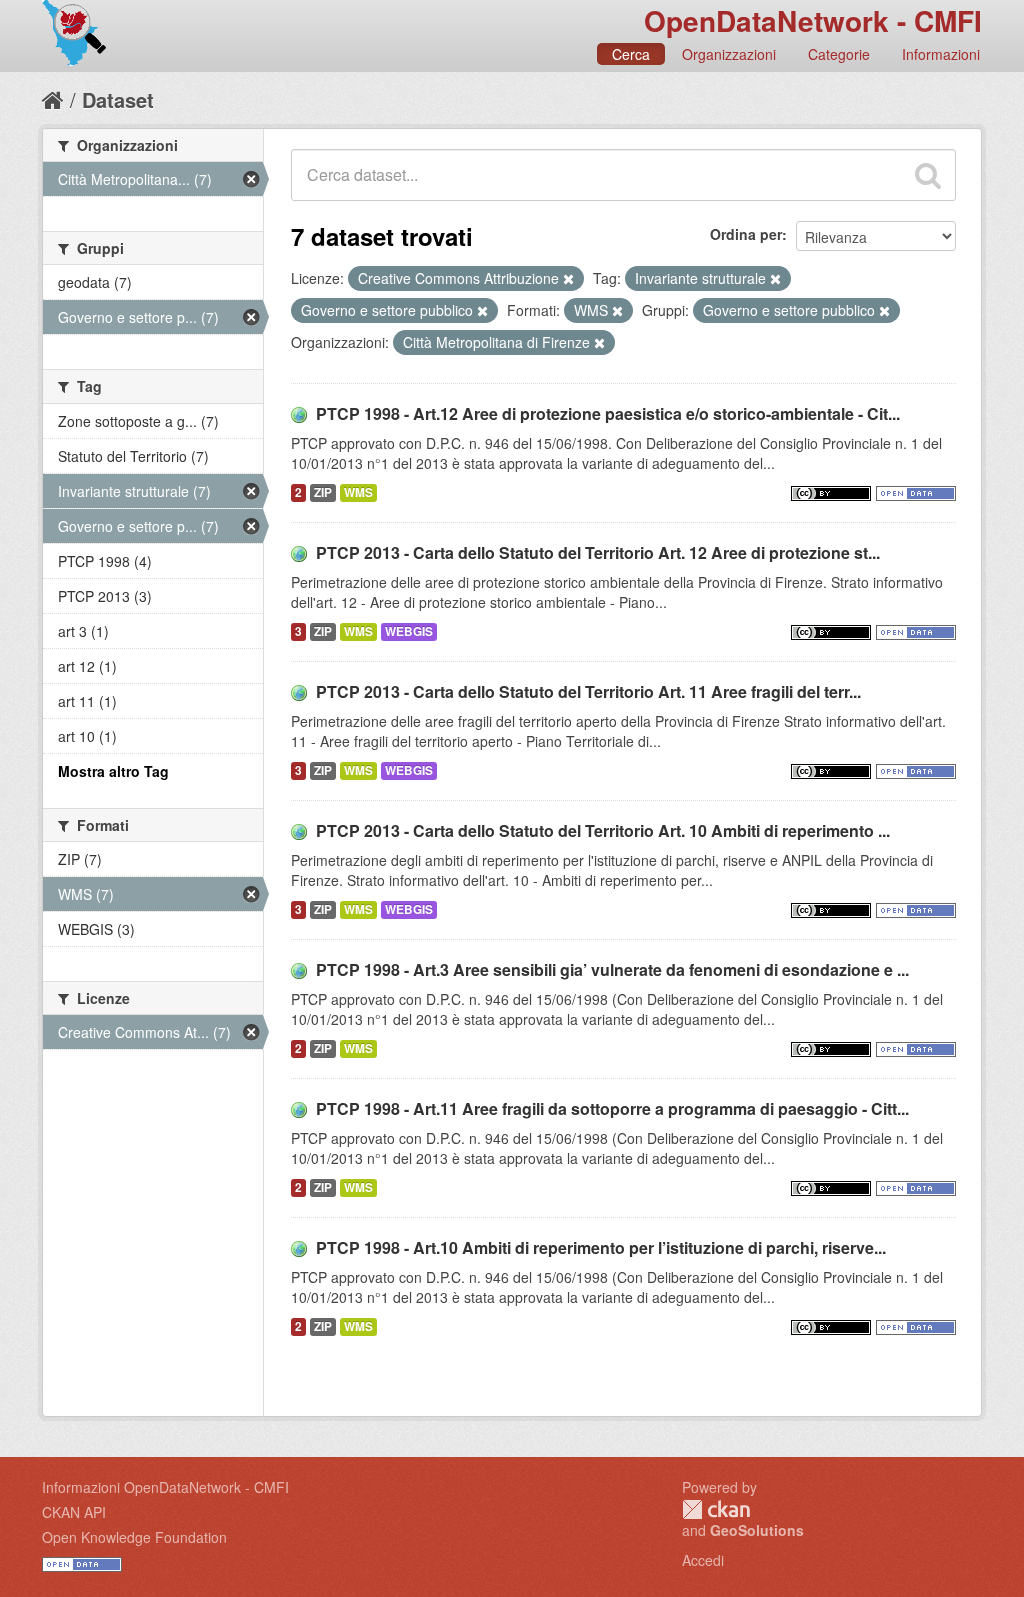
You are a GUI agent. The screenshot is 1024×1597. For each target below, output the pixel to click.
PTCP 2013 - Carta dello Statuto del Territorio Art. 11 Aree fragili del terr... (588, 691)
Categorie (839, 54)
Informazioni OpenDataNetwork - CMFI (165, 1487)
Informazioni (941, 54)
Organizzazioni (729, 54)
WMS (358, 492)
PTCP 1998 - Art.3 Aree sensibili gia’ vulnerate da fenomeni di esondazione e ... (612, 969)
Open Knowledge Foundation (134, 1537)
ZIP (323, 492)
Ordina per (746, 234)
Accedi (703, 1560)
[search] (928, 175)
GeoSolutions (757, 1530)
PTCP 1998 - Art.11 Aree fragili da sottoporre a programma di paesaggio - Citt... (612, 1108)
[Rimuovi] (568, 279)
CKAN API (74, 1512)
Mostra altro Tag (113, 771)
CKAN (716, 1509)
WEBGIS (409, 631)
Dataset (118, 99)
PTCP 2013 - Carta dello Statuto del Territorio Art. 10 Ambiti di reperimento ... (603, 830)
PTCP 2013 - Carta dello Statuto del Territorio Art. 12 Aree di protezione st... (598, 552)
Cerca (631, 54)
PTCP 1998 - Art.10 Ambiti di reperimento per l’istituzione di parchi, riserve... (601, 1247)
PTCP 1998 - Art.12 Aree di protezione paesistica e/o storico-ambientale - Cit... (608, 413)
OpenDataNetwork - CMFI (813, 20)
